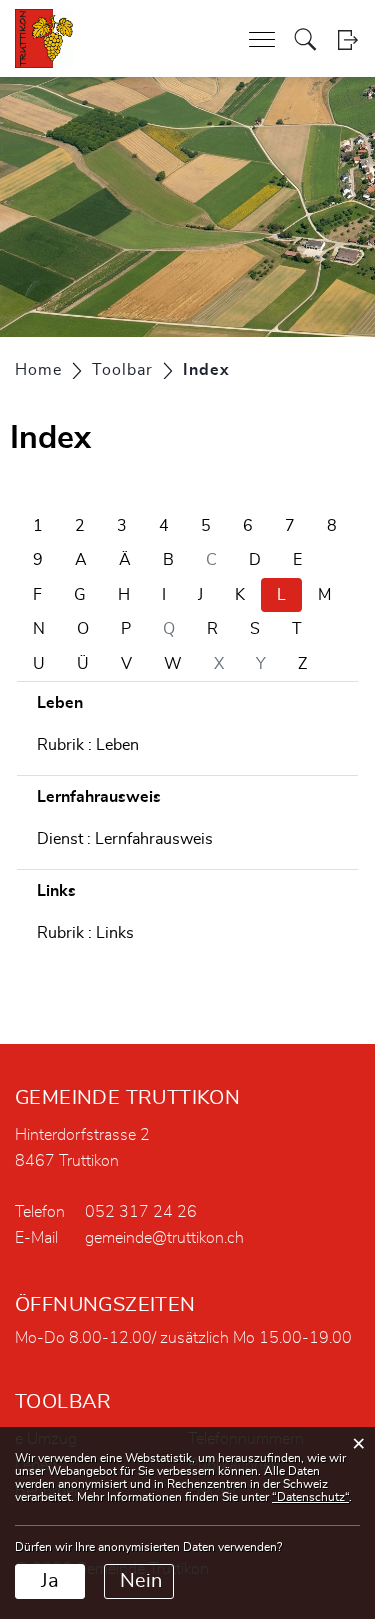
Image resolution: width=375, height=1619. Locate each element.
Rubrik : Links (85, 933)
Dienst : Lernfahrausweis (125, 839)
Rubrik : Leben (88, 745)
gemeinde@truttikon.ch (164, 1238)
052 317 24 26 (141, 1212)
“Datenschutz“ (310, 1497)
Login (347, 39)
